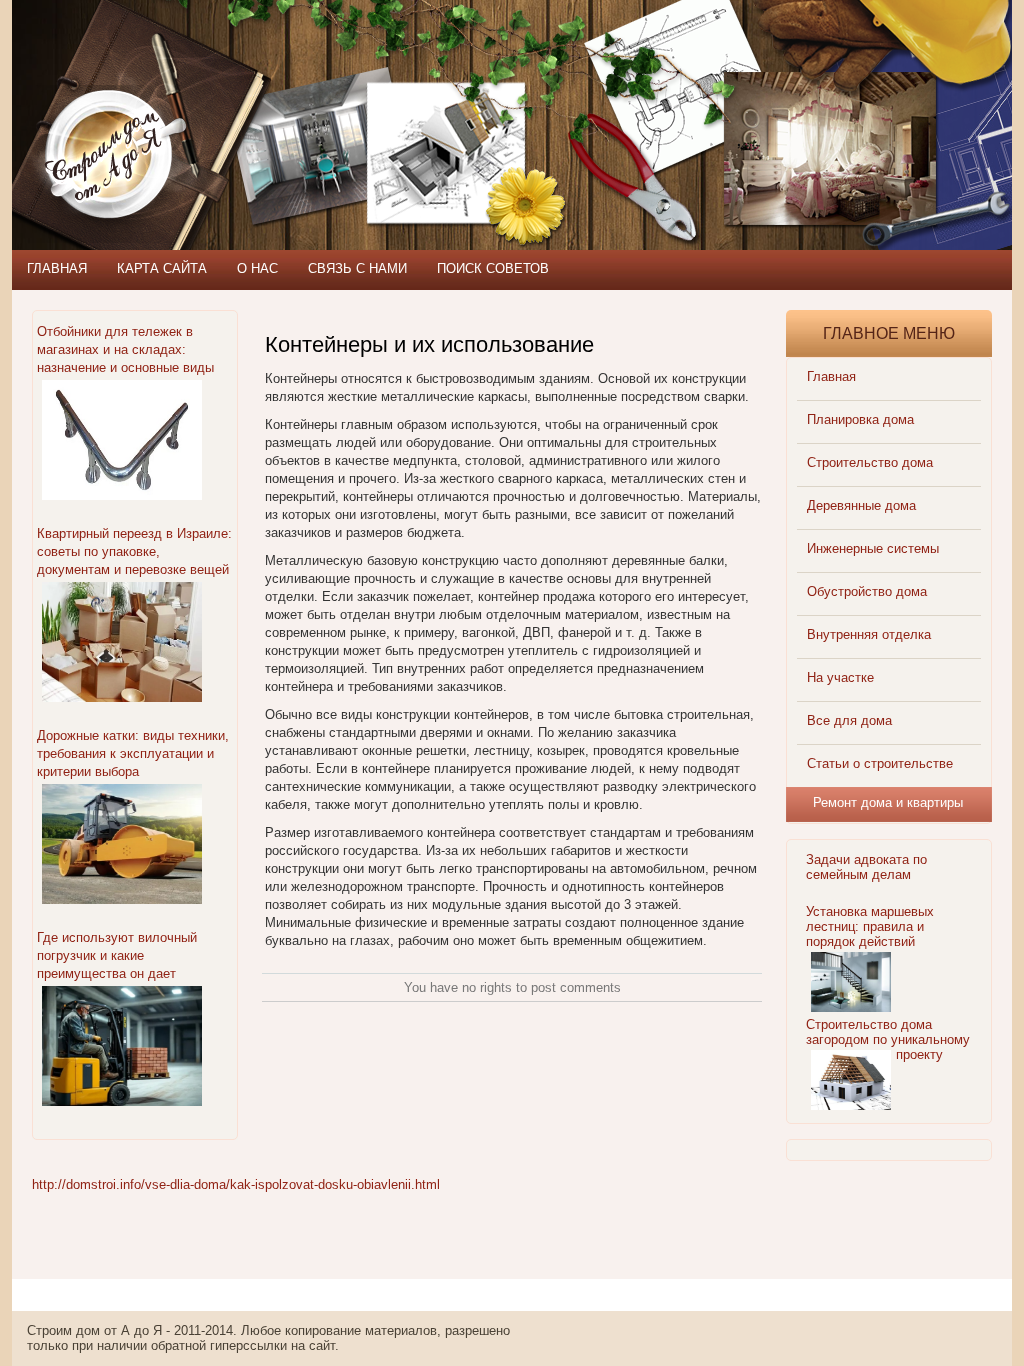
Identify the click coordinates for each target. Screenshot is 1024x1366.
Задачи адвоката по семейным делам (866, 867)
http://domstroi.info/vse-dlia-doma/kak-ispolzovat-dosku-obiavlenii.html (236, 1184)
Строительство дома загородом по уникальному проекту (888, 1039)
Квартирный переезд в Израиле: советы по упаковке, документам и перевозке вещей (134, 551)
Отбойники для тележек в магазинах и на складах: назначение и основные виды (125, 349)
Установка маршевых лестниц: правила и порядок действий (870, 926)
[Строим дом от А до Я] (227, 90)
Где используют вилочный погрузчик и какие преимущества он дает (117, 955)
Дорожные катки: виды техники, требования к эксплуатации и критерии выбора (133, 753)
